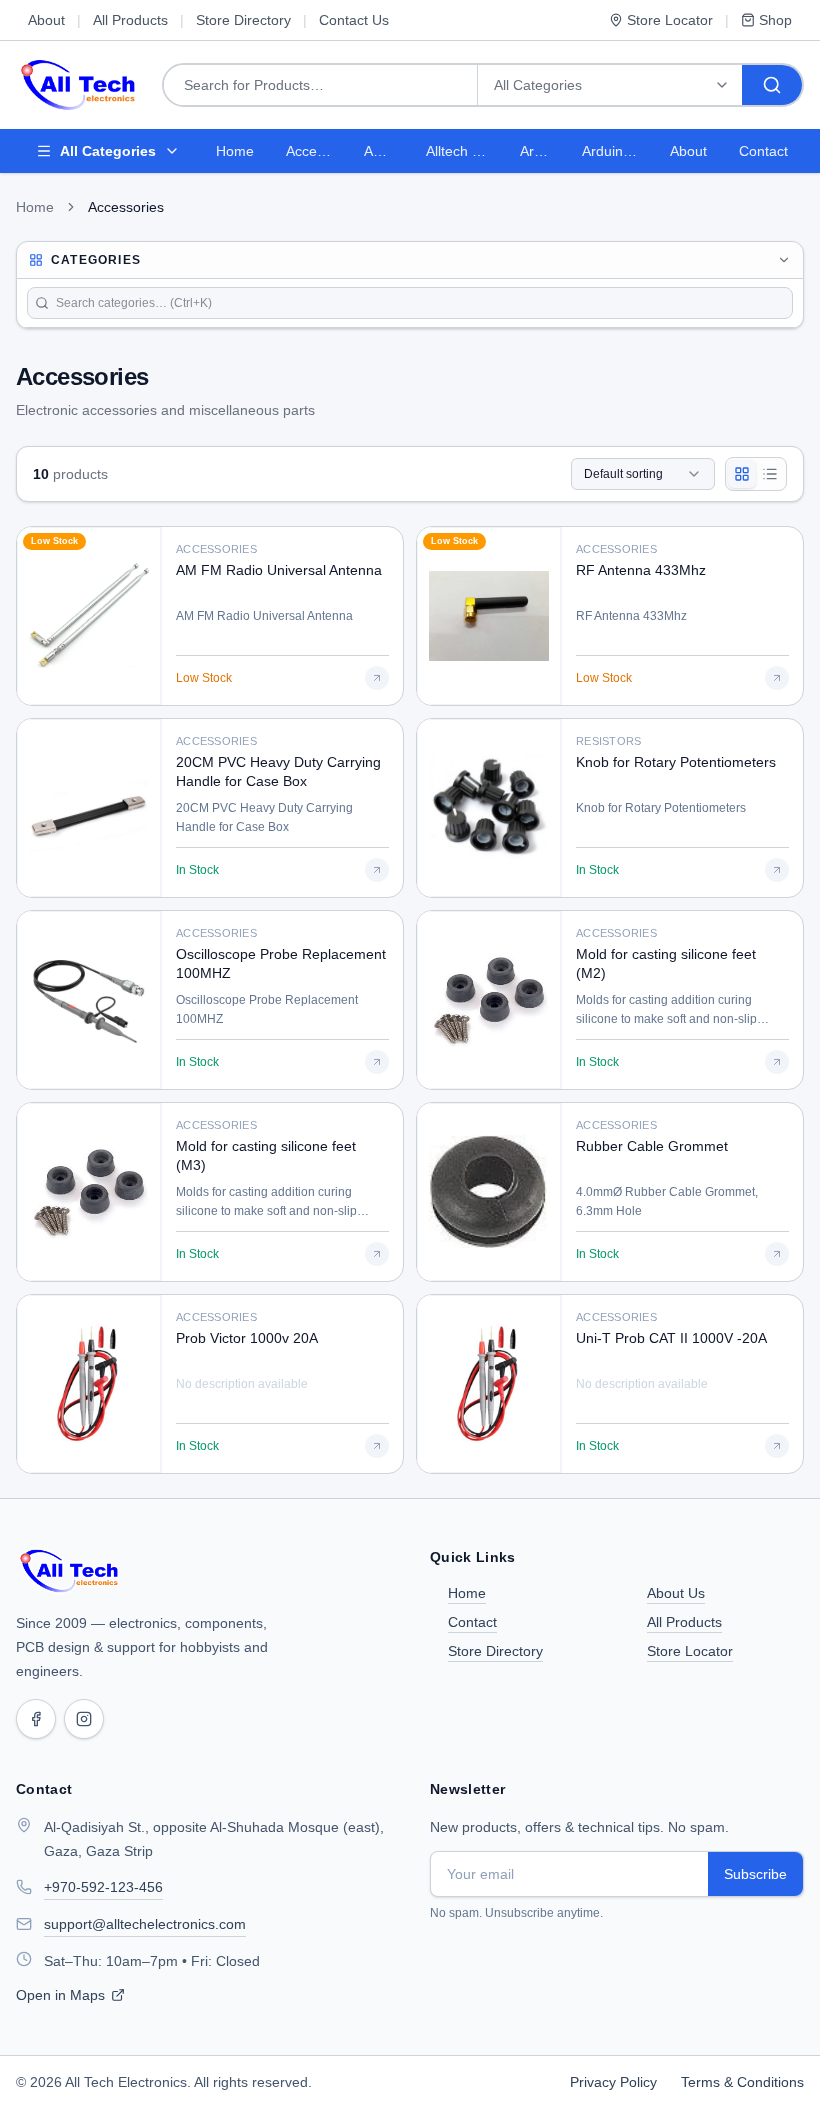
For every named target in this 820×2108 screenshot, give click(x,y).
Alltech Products (465, 151)
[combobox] (643, 474)
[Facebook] (36, 1719)
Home (235, 151)
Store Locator (670, 20)
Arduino (543, 151)
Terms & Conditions (742, 2082)
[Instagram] (84, 1719)
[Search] (772, 85)
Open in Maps (60, 1995)
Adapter (387, 151)
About (46, 20)
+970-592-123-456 (103, 1887)
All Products (130, 20)
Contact (763, 151)
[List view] (770, 474)
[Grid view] (742, 474)
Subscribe (755, 1874)
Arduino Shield (618, 151)
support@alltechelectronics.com (145, 1924)
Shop (775, 20)
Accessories (317, 151)
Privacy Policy (613, 2082)
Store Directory (243, 20)
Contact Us (354, 20)
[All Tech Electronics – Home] (70, 1571)
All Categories (108, 151)
